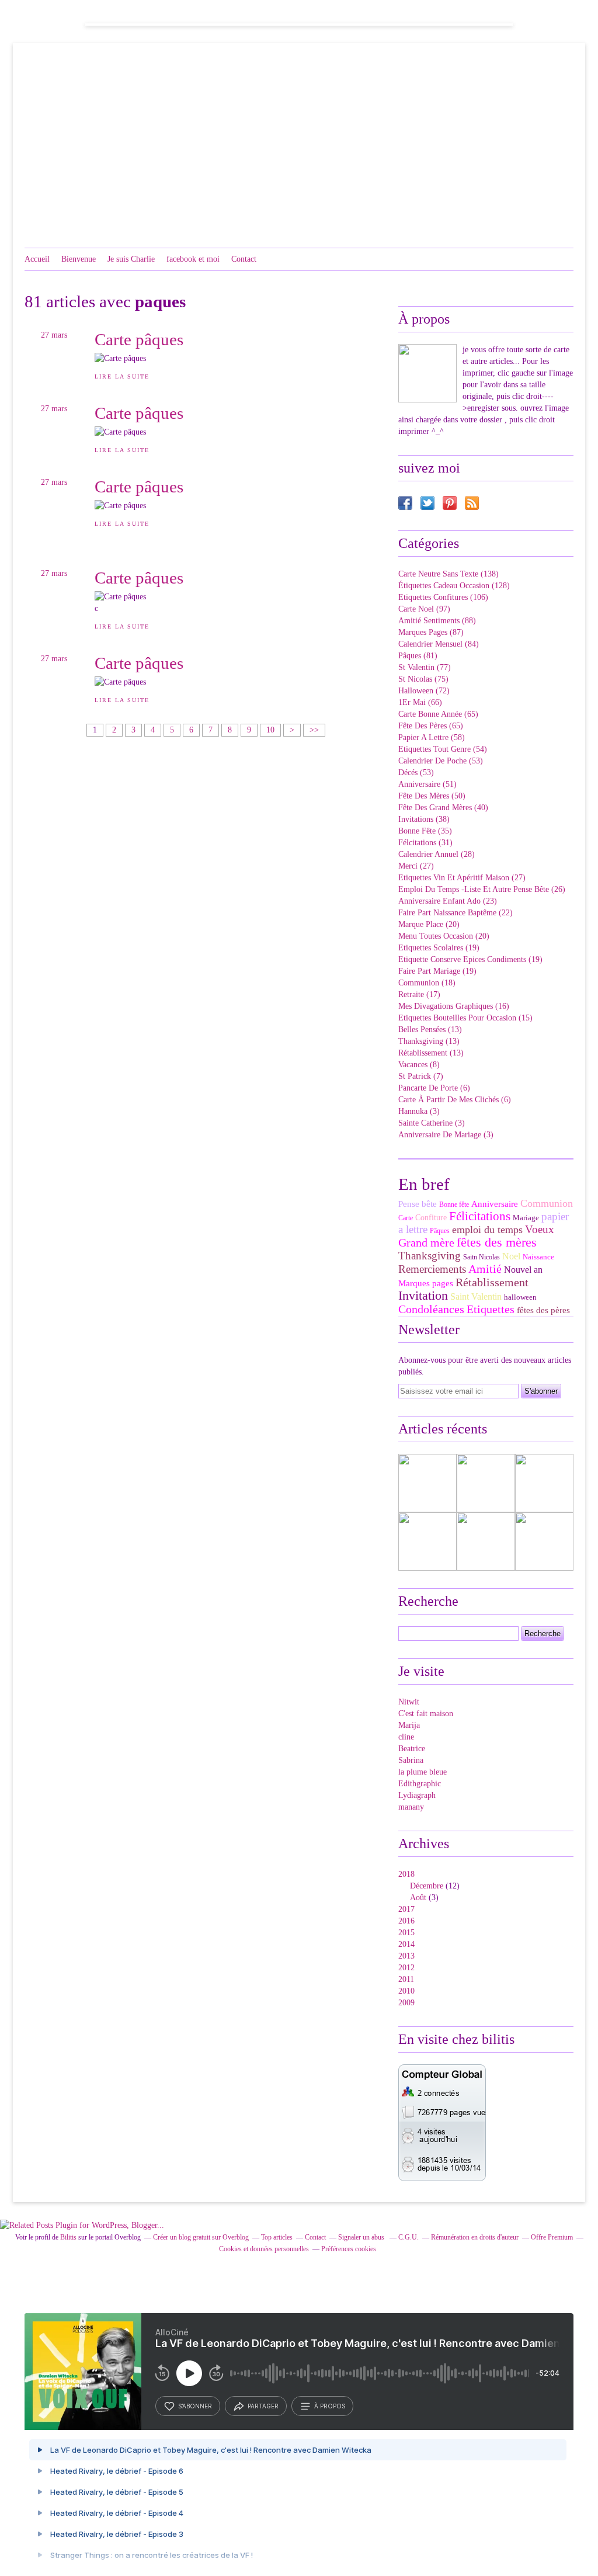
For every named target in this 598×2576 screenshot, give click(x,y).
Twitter (427, 503)
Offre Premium (552, 2237)
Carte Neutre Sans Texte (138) (448, 574)
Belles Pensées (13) (430, 1030)
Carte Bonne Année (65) (438, 714)
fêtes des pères (543, 1310)
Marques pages (426, 1283)
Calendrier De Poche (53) (441, 761)
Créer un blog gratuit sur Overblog (201, 2237)
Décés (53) (416, 773)
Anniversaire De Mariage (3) (446, 1135)
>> (314, 730)
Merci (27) (416, 866)
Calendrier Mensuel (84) (439, 644)
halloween (520, 1297)
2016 (406, 1921)
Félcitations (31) (425, 843)
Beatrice (412, 1749)
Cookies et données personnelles (264, 2249)
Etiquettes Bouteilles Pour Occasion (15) (465, 1018)
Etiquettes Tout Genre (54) (443, 749)
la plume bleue (423, 1772)
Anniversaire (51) (427, 784)
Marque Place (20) (429, 924)
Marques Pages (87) (431, 632)
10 (270, 730)
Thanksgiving (430, 1256)
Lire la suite (122, 376)
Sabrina (411, 1760)
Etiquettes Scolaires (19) (439, 948)
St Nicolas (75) (423, 679)
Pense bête (418, 1204)
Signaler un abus (362, 2237)
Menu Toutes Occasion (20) (444, 936)
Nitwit (409, 1702)
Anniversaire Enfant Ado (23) (448, 901)
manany (411, 1807)
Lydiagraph (417, 1795)
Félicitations (480, 1216)
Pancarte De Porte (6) (434, 1088)
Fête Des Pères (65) (431, 726)
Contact (244, 259)
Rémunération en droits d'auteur (475, 2237)
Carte (406, 1218)
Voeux (540, 1229)
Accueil (37, 259)
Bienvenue (79, 259)
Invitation (423, 1295)
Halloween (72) (424, 691)
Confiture (431, 1218)
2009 (406, 2003)
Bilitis (68, 2237)
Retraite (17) (419, 994)
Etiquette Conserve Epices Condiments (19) (470, 959)
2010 (406, 1991)
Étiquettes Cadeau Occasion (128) (454, 586)
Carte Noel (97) (424, 609)
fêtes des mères (497, 1242)
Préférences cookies (349, 2249)
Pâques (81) (418, 656)
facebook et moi (193, 259)
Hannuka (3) (419, 1111)
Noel (511, 1256)
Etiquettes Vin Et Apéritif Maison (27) (462, 878)
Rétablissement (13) (431, 1053)
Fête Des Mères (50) (432, 796)
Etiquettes (491, 1309)
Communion (547, 1203)
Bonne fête (454, 1204)
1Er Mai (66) (420, 702)
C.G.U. (408, 2237)
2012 (406, 1968)
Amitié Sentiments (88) (437, 621)
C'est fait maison (426, 1714)
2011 (406, 1979)
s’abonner (195, 2406)
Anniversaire (495, 1204)
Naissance (538, 1257)
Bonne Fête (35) (425, 831)
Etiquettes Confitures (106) (443, 597)
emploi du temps (487, 1230)
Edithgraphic (420, 1784)
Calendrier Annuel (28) (437, 854)
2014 (406, 1944)
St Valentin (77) (425, 667)
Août (418, 1898)
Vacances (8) (419, 1065)
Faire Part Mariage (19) (437, 971)
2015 (406, 1933)
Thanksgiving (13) (429, 1041)
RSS (472, 503)
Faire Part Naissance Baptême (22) (456, 913)
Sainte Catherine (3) (432, 1123)
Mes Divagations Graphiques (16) (454, 1006)
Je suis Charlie (131, 259)
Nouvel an (523, 1270)
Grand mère (426, 1242)
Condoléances (431, 1309)
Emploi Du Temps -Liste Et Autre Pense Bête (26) (482, 889)
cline (406, 1737)
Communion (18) (427, 983)
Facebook (405, 503)
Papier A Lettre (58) (432, 737)
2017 (406, 1909)
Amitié (485, 1269)
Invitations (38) (424, 819)
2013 (406, 1956)
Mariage (526, 1218)
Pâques (440, 1231)
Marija (409, 1725)
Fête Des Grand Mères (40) (443, 808)
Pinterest (450, 503)
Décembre (427, 1886)
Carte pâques (139, 339)
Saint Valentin (476, 1296)
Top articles (277, 2237)
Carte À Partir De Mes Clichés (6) (455, 1100)
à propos (330, 2406)
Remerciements (432, 1269)
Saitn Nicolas (481, 1257)
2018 (406, 1874)
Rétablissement (492, 1282)
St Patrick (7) (421, 1076)
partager (263, 2406)
